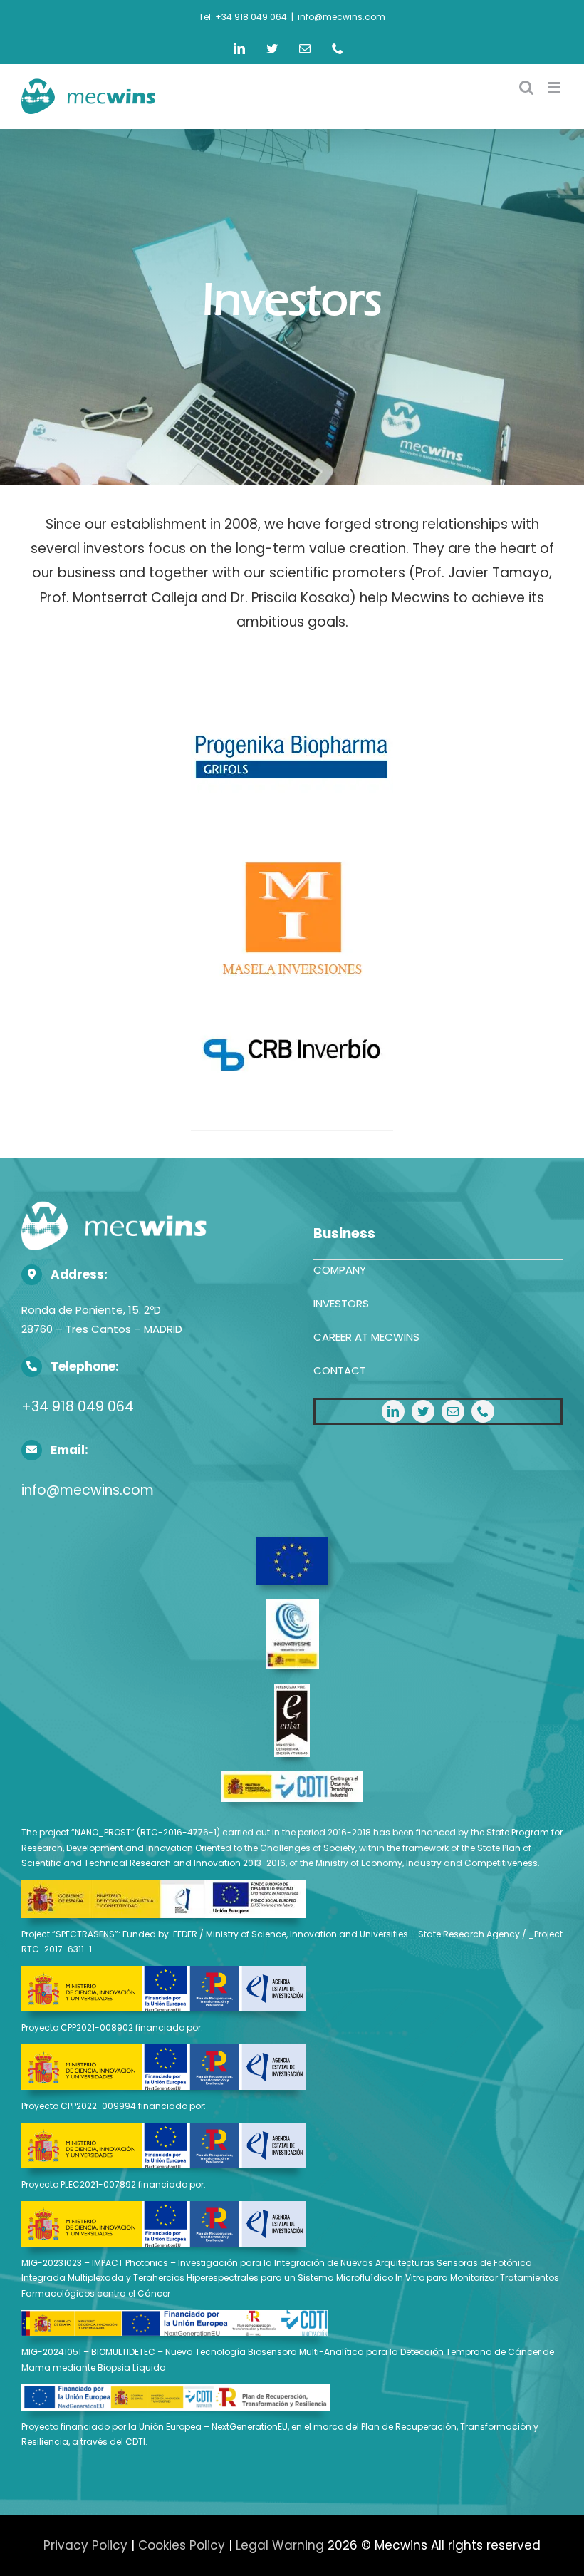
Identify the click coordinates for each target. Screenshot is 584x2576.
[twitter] (423, 1411)
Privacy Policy (85, 2545)
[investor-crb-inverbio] (292, 986)
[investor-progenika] (292, 682)
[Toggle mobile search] (526, 87)
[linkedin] (393, 1411)
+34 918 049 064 (78, 1407)
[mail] (453, 1411)
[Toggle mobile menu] (555, 87)
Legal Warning (280, 2545)
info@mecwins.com (341, 17)
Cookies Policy (182, 2545)
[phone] (483, 1411)
